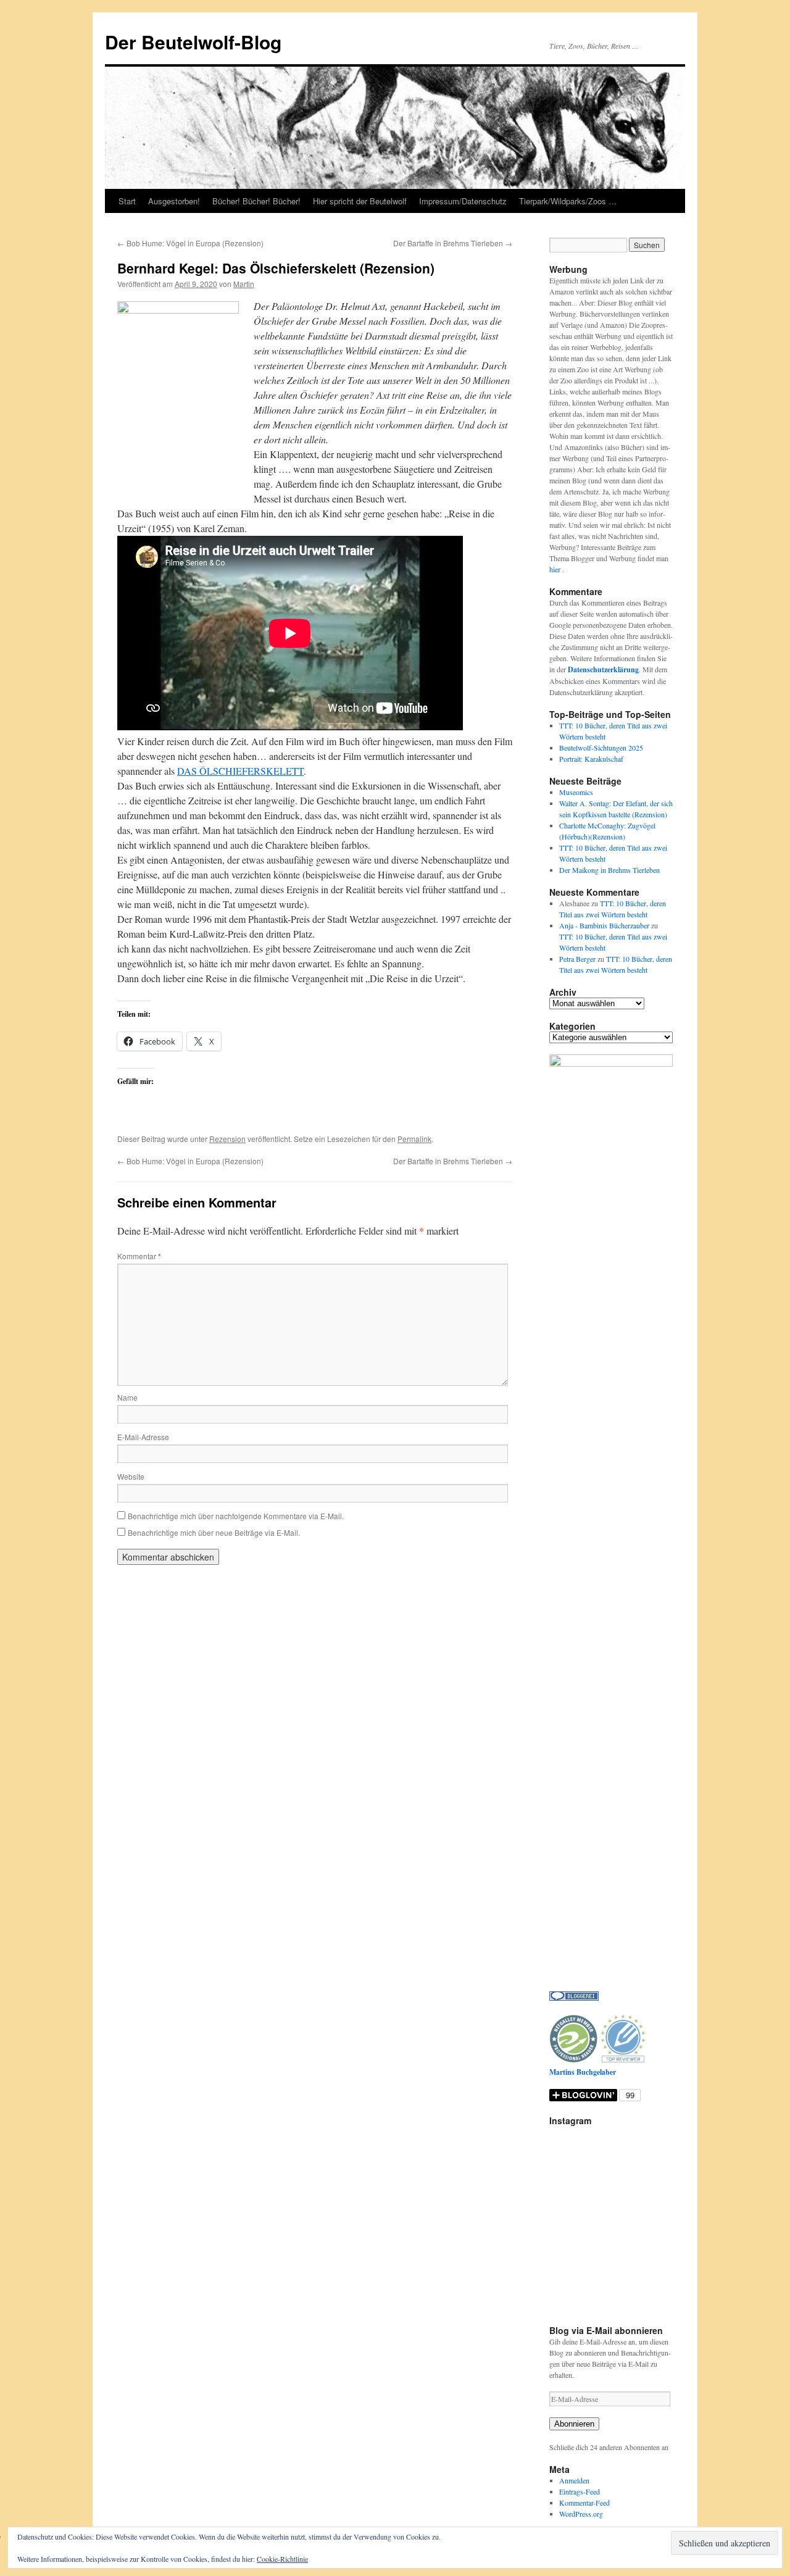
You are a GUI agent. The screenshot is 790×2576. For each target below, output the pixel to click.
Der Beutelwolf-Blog (193, 42)
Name (127, 1397)
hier (556, 569)
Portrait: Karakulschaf (591, 759)
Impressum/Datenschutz (463, 201)
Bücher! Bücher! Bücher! (256, 201)
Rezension (227, 1139)
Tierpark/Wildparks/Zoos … (568, 201)
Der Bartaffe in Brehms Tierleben (453, 243)
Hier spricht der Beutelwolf (360, 201)
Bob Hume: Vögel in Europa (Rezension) (190, 243)
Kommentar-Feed (584, 2503)
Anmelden (574, 2480)
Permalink (414, 1139)
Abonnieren (574, 2424)
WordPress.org (581, 2514)
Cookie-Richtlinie (282, 2559)
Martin (244, 284)
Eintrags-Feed (580, 2491)
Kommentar (139, 1256)
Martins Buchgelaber (583, 2072)
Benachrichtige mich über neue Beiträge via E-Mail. (214, 1532)
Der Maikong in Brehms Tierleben (609, 870)
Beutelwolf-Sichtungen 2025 (601, 748)
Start (127, 201)
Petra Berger (577, 959)
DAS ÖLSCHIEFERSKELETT (240, 771)
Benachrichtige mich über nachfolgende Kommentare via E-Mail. (236, 1516)
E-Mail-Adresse (143, 1437)
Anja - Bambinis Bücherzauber (604, 925)
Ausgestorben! (174, 201)
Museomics (576, 792)
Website (131, 1476)
